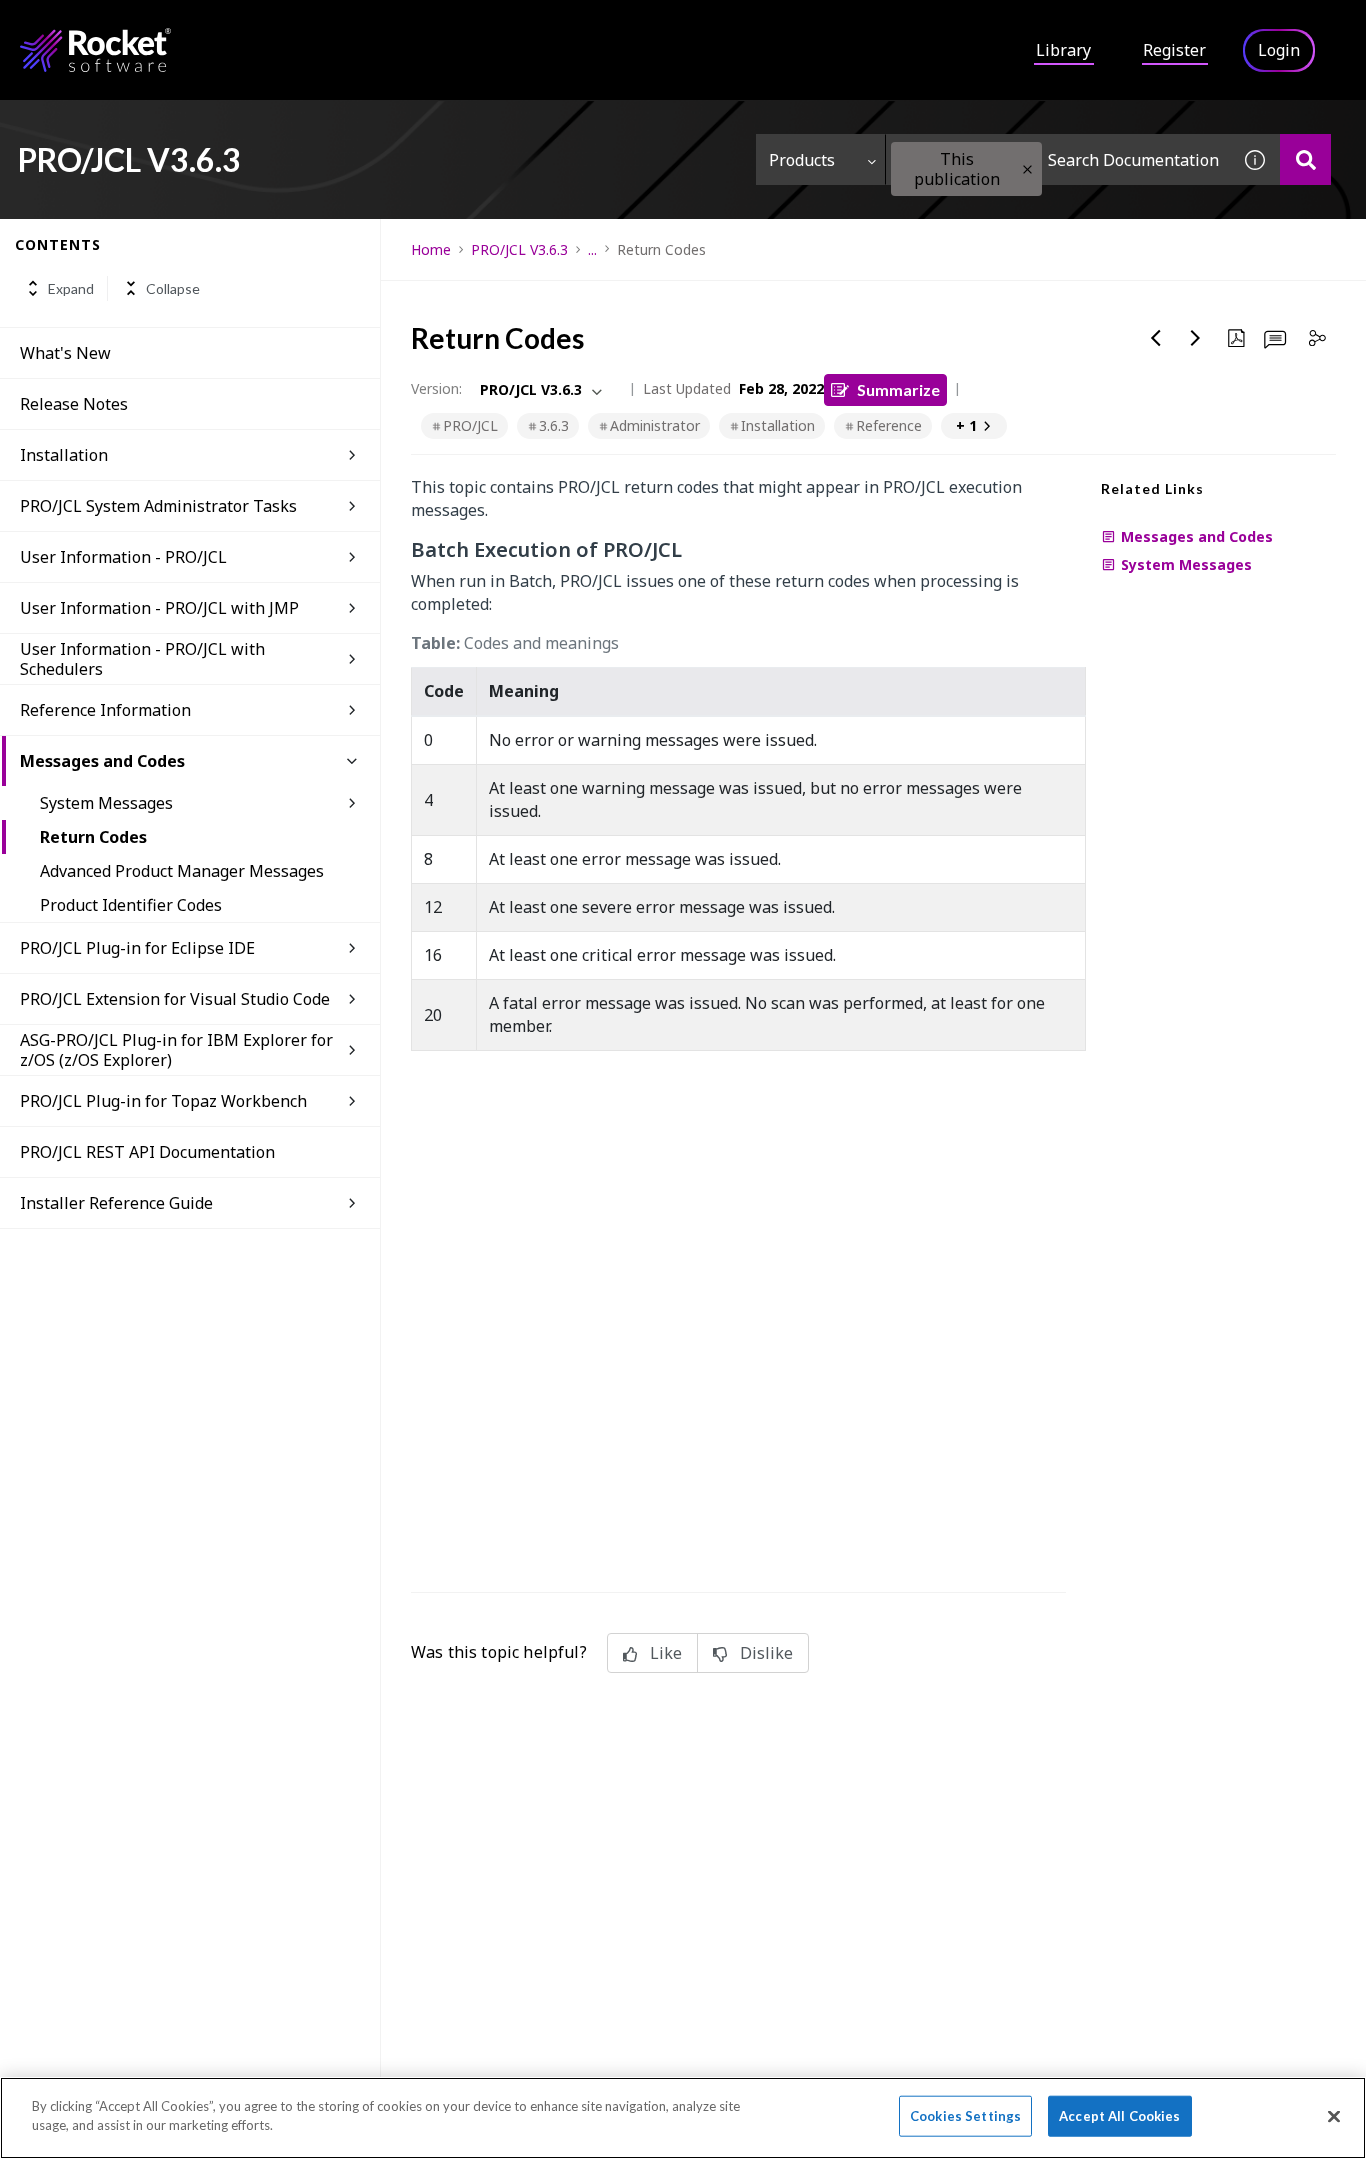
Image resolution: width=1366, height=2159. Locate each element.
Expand (71, 288)
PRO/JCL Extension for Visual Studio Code (175, 999)
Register (1174, 50)
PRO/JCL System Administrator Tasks (158, 506)
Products (802, 160)
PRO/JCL (470, 425)
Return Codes (93, 837)
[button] (1027, 169)
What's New (65, 353)
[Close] (1334, 2116)
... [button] (592, 249)
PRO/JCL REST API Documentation (147, 1152)
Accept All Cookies (1119, 2116)
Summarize (898, 389)
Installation (64, 455)
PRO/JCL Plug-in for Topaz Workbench (163, 1101)
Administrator (655, 425)
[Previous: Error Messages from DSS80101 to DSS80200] (1156, 338)
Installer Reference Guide (116, 1203)
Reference (889, 425)
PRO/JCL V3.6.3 (519, 249)
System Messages (106, 803)
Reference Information (105, 710)
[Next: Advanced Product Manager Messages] (1196, 338)
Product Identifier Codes (131, 905)
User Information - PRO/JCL (123, 557)
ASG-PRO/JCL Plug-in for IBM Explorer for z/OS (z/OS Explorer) (176, 1050)
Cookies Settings (965, 2116)
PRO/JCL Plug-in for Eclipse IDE (137, 948)
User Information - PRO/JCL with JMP (159, 608)
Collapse (173, 288)
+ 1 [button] (966, 425)
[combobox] (1058, 159)
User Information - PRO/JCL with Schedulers (142, 659)
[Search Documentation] (1305, 159)
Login (1279, 50)
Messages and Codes (102, 761)
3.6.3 (554, 425)
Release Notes (74, 404)
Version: (436, 388)
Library (1063, 50)
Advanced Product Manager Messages (182, 871)
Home (431, 249)
